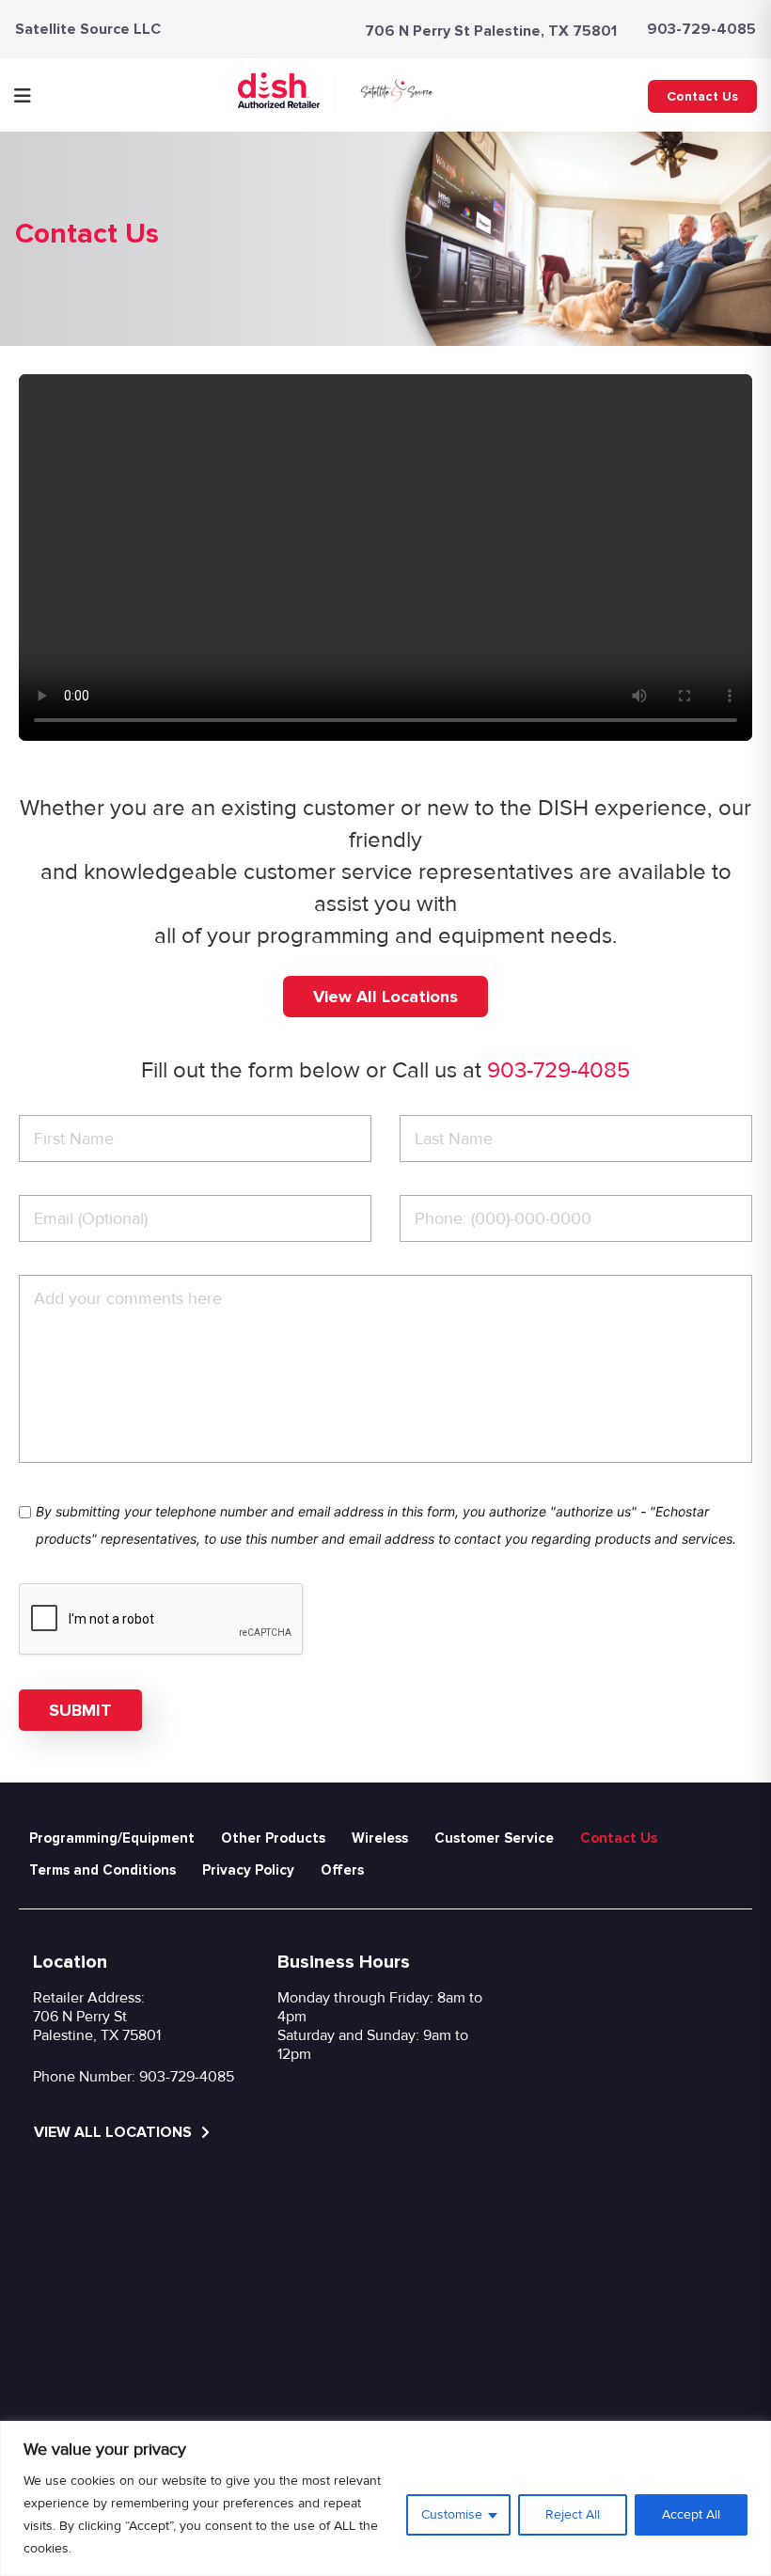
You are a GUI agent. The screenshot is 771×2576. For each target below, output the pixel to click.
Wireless (380, 1838)
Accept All (691, 2514)
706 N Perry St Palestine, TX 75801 (491, 31)
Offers (342, 1870)
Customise (452, 2514)
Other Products (273, 1838)
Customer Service (494, 1838)
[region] (385, 2498)
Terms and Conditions (102, 1870)
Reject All (573, 2514)
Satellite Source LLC (88, 29)
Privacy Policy (248, 1870)
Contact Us (702, 96)
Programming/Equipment (112, 1838)
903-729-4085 (701, 29)
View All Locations (385, 997)
